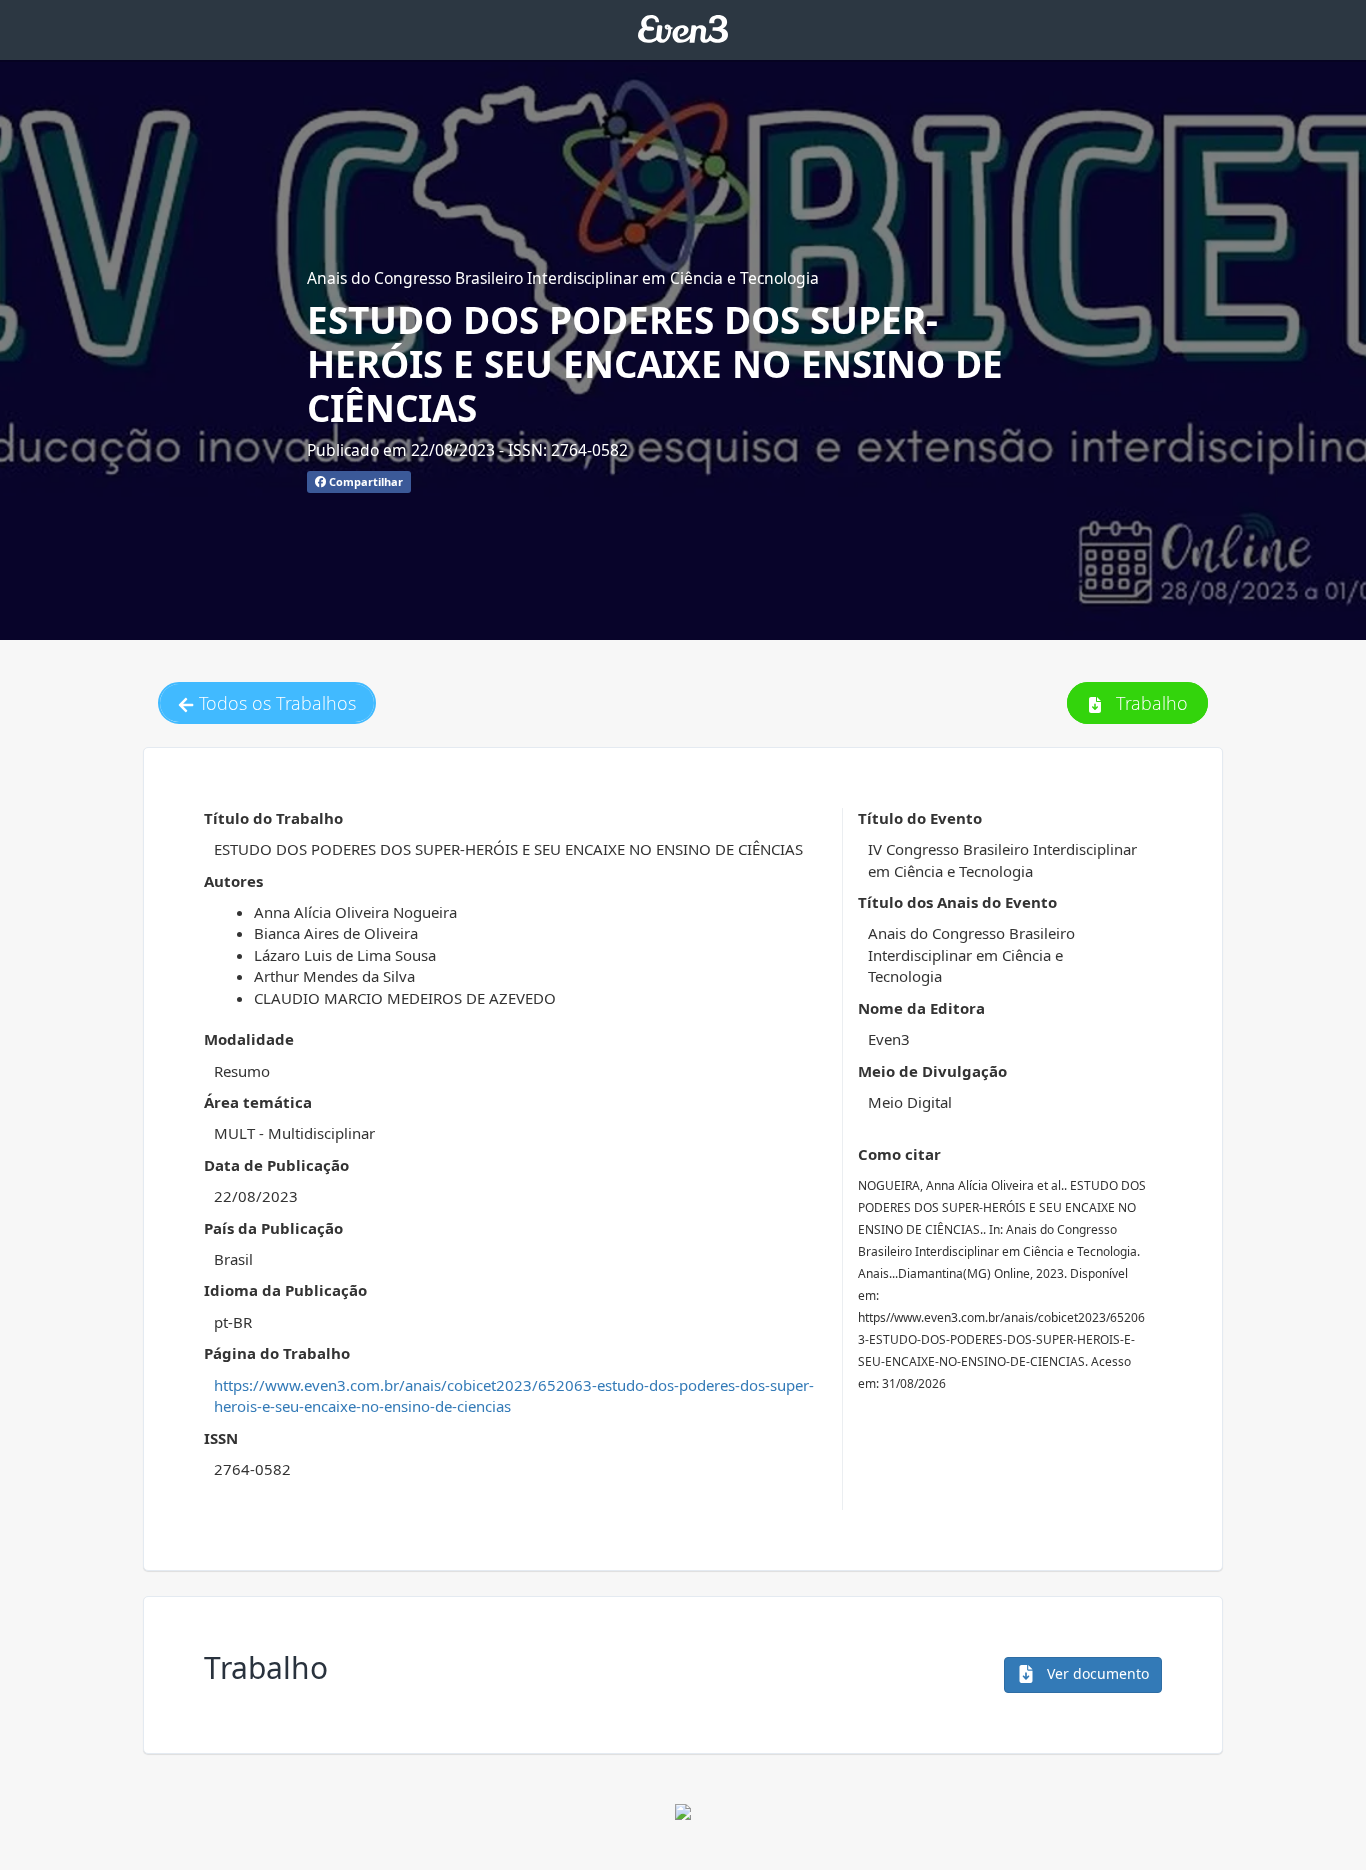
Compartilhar (364, 481)
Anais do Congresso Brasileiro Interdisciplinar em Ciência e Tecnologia (563, 278)
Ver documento (1096, 1673)
